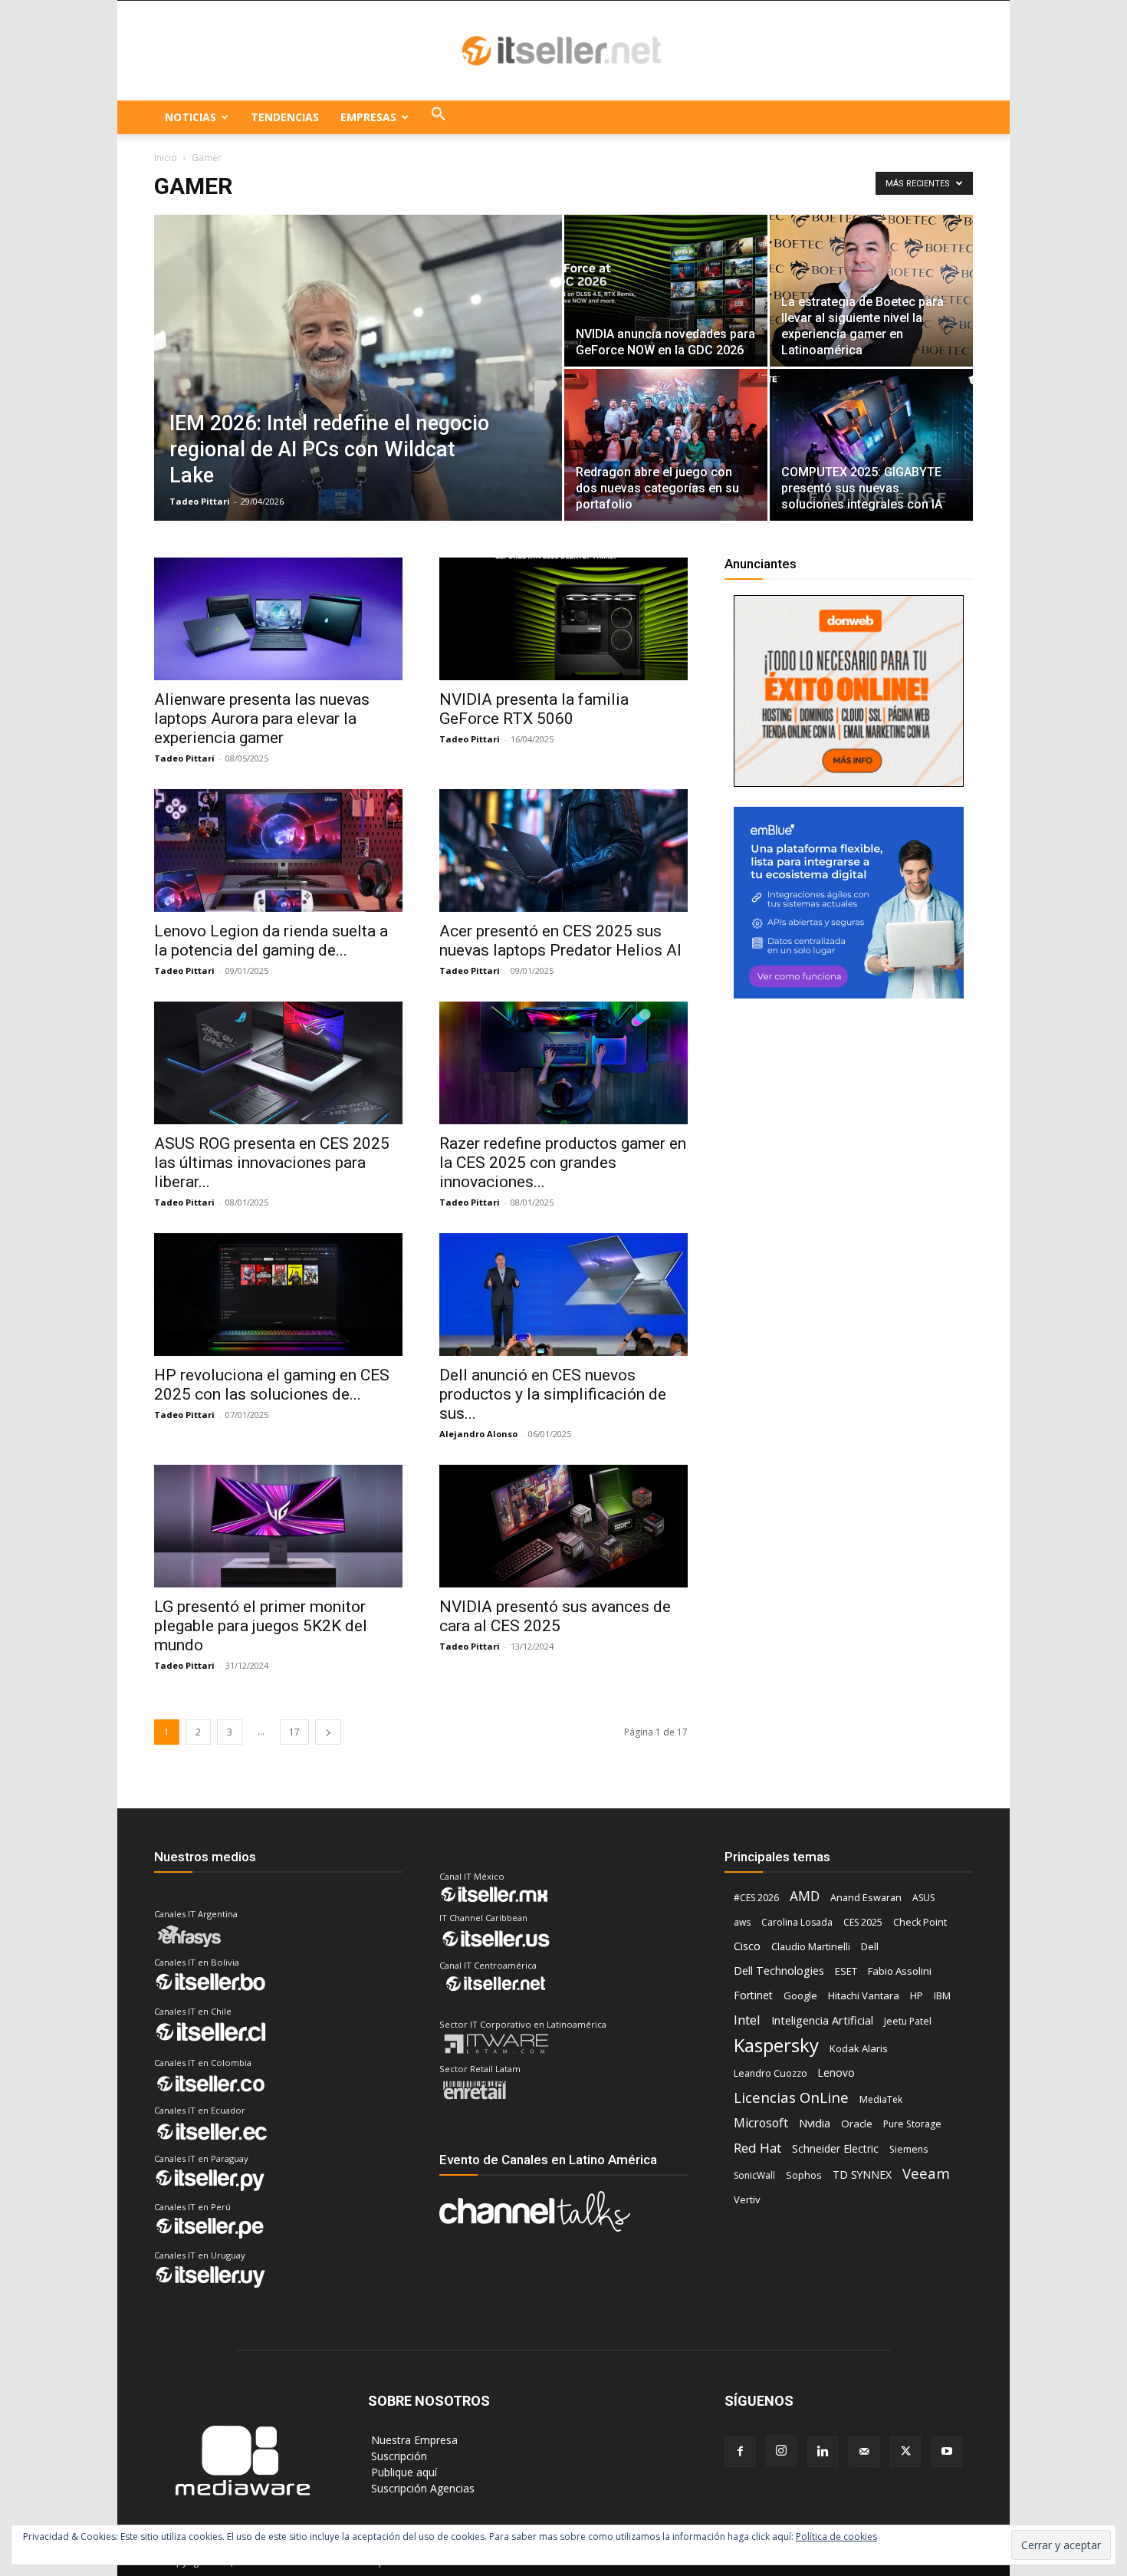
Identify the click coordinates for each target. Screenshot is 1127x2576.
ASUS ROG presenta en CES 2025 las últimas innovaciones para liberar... (272, 1163)
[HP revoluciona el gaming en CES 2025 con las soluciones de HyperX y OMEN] (278, 1295)
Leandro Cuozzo (770, 2073)
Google (800, 1995)
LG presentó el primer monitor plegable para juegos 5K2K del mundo (261, 1626)
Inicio (166, 158)
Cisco (747, 1946)
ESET (846, 1971)
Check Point (920, 1922)
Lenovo (836, 2073)
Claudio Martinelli (811, 1946)
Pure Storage (912, 2124)
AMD (805, 1896)
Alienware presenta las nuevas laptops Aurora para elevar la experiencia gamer (262, 719)
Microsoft (761, 2123)
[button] (439, 117)
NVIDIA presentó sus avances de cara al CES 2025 (555, 1616)
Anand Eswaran (866, 1897)
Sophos (804, 2175)
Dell (870, 1946)
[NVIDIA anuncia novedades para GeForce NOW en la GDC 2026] (666, 291)
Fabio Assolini (900, 1971)
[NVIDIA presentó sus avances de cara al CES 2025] (563, 1526)
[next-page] (328, 1732)
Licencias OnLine (791, 2097)
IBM (942, 1996)
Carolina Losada (797, 1922)
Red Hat (757, 2148)
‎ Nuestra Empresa (413, 2440)
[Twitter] (905, 2452)
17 (294, 1732)
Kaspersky (776, 2045)
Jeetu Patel (908, 2021)
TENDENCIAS (285, 117)
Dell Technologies (779, 1971)
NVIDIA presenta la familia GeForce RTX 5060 (534, 709)
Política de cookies (836, 2537)
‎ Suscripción (398, 2456)
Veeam (926, 2173)
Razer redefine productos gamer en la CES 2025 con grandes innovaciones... (563, 1163)
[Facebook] (740, 2452)
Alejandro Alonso (478, 1434)
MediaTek (881, 2099)
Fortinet (753, 1995)
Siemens (909, 2149)
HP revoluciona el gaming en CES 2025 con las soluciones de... (272, 1385)
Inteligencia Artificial (822, 2020)
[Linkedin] (823, 2452)
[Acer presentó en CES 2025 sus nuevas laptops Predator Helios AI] (563, 850)
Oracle (857, 2124)
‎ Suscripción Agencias (421, 2488)
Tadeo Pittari (200, 501)
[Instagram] (781, 2451)
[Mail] (864, 2452)
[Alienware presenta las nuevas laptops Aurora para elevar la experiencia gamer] (278, 619)
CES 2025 (863, 1922)
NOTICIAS (191, 117)
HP (917, 1995)
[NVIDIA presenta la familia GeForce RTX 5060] (563, 619)
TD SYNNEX (862, 2175)
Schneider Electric (835, 2148)
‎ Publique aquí (402, 2472)
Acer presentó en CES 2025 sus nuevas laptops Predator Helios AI (560, 941)
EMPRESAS (368, 117)
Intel (747, 2020)
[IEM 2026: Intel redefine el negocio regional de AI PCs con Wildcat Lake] (358, 392)
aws (742, 1922)
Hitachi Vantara (864, 1995)
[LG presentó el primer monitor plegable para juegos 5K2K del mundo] (278, 1526)
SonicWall (754, 2175)
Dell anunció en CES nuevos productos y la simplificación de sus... (553, 1394)
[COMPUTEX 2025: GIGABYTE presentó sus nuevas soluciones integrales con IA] (871, 445)
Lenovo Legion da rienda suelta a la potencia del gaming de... (271, 941)
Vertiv (747, 2199)
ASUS (923, 1898)
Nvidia (815, 2123)
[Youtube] (947, 2452)
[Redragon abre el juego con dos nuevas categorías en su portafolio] (666, 445)
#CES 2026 (756, 1898)
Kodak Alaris (859, 2048)
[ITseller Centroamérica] (563, 51)
